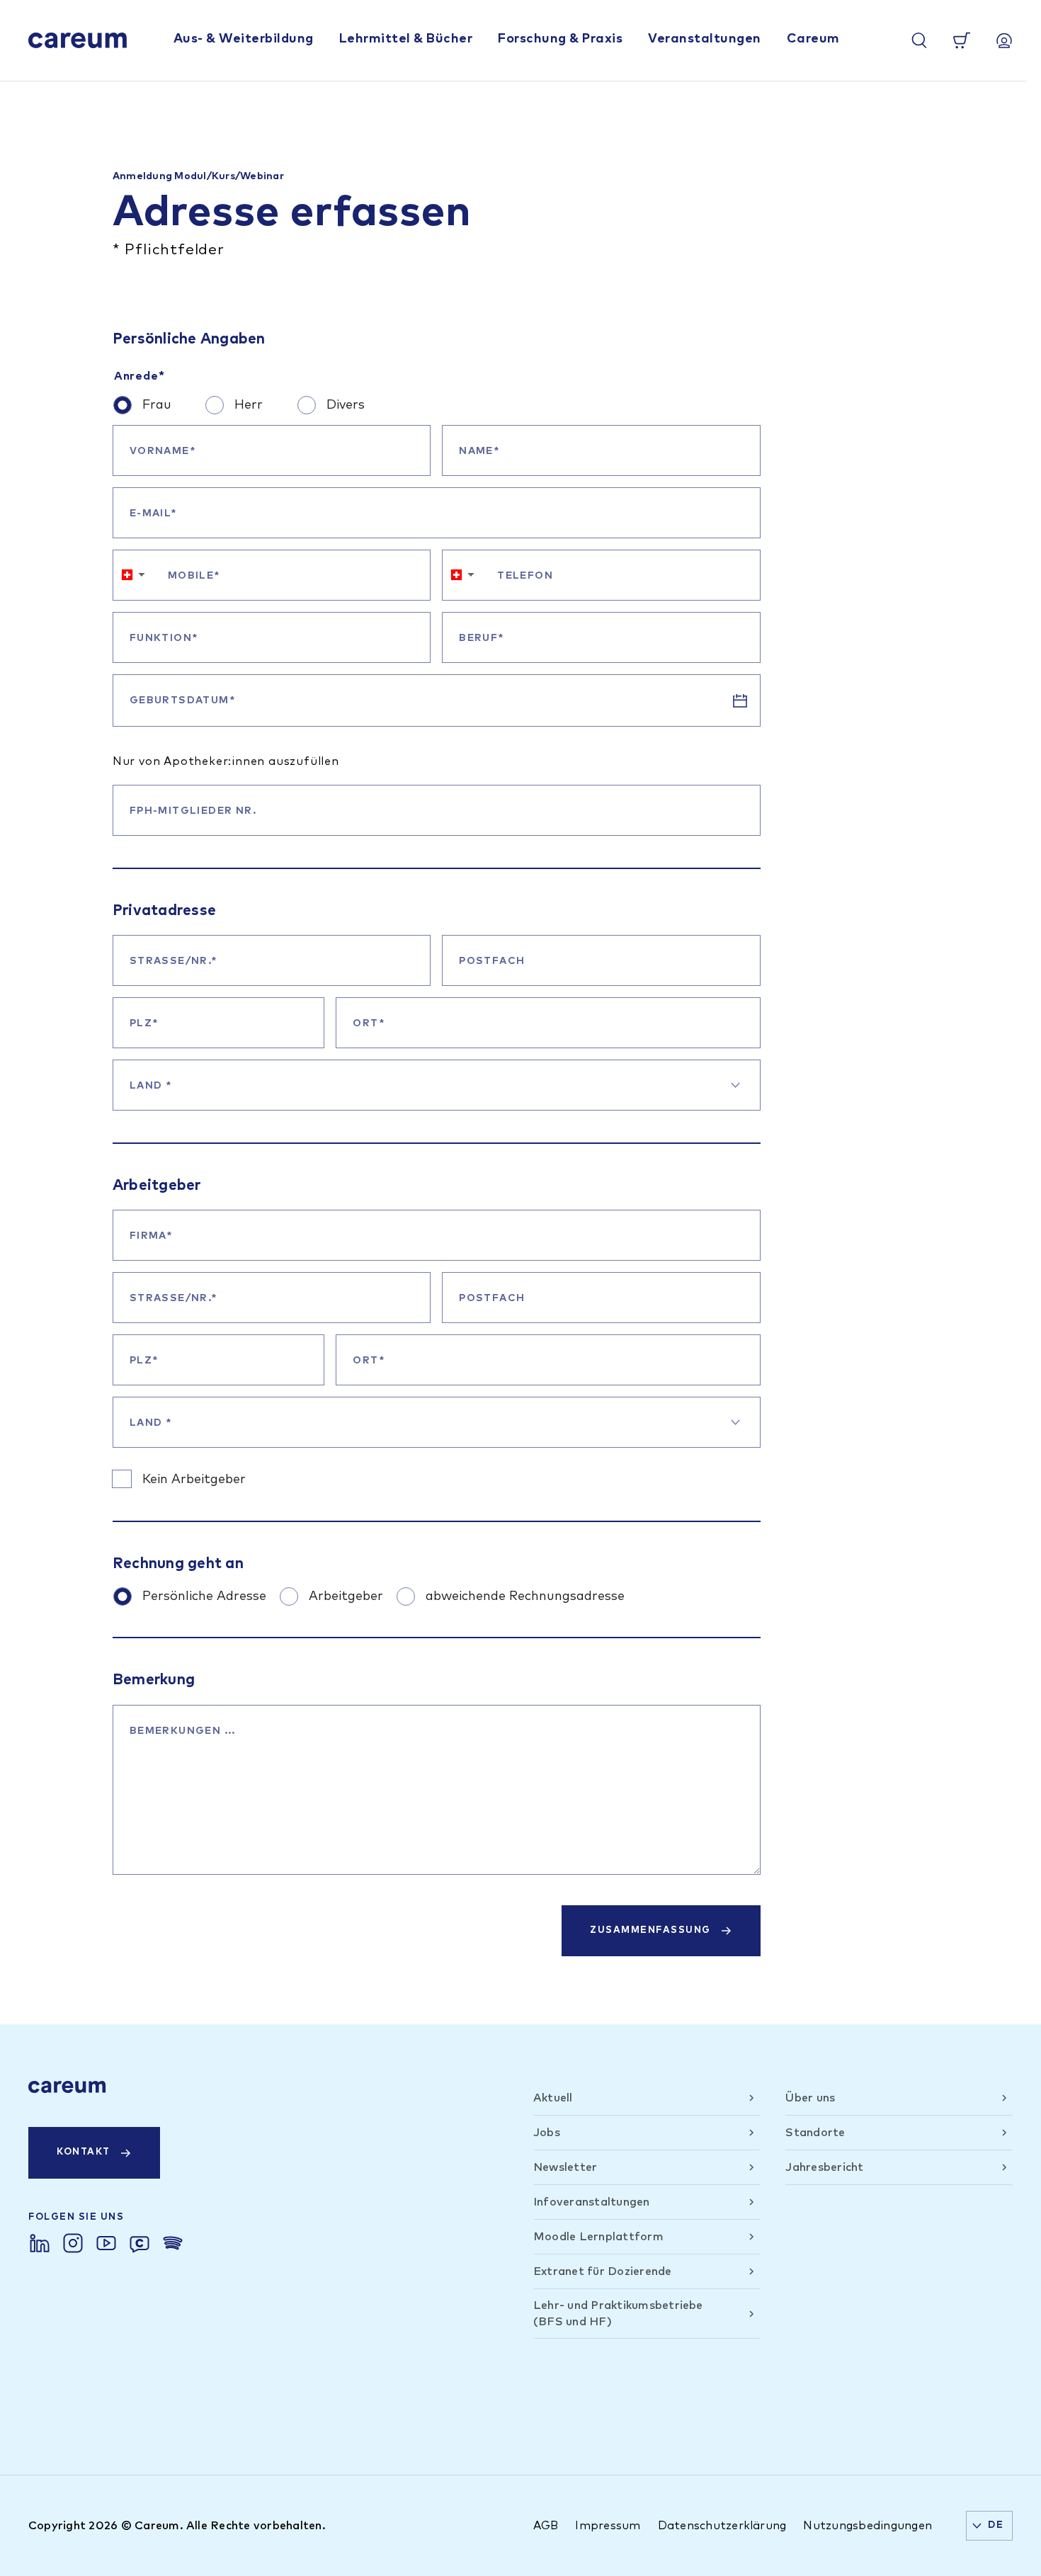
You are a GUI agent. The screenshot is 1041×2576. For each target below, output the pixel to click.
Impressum (608, 2526)
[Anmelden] (1004, 40)
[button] (133, 575)
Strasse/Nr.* (173, 961)
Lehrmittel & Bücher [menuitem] (406, 39)
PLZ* (144, 1023)
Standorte (815, 2133)
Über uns (810, 2098)
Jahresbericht (824, 2167)
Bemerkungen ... (183, 1731)
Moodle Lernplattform (598, 2237)
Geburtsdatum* (182, 700)
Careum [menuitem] (813, 39)
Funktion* (164, 638)
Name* (479, 451)
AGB (546, 2526)
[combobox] (437, 1085)
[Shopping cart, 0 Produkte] (962, 40)
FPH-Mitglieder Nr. (193, 811)
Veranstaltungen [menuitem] (705, 39)
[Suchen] (919, 40)
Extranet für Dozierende (603, 2271)
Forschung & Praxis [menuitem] (560, 39)
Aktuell (553, 2098)
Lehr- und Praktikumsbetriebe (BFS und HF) (618, 2313)
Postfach (492, 961)
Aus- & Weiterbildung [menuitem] (244, 39)
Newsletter (565, 2167)
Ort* (369, 1023)
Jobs (547, 2133)
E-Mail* (153, 514)
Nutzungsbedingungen (868, 2526)
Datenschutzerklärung (722, 2526)
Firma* (151, 1236)
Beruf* (481, 638)
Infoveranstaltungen (592, 2202)
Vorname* (163, 451)
